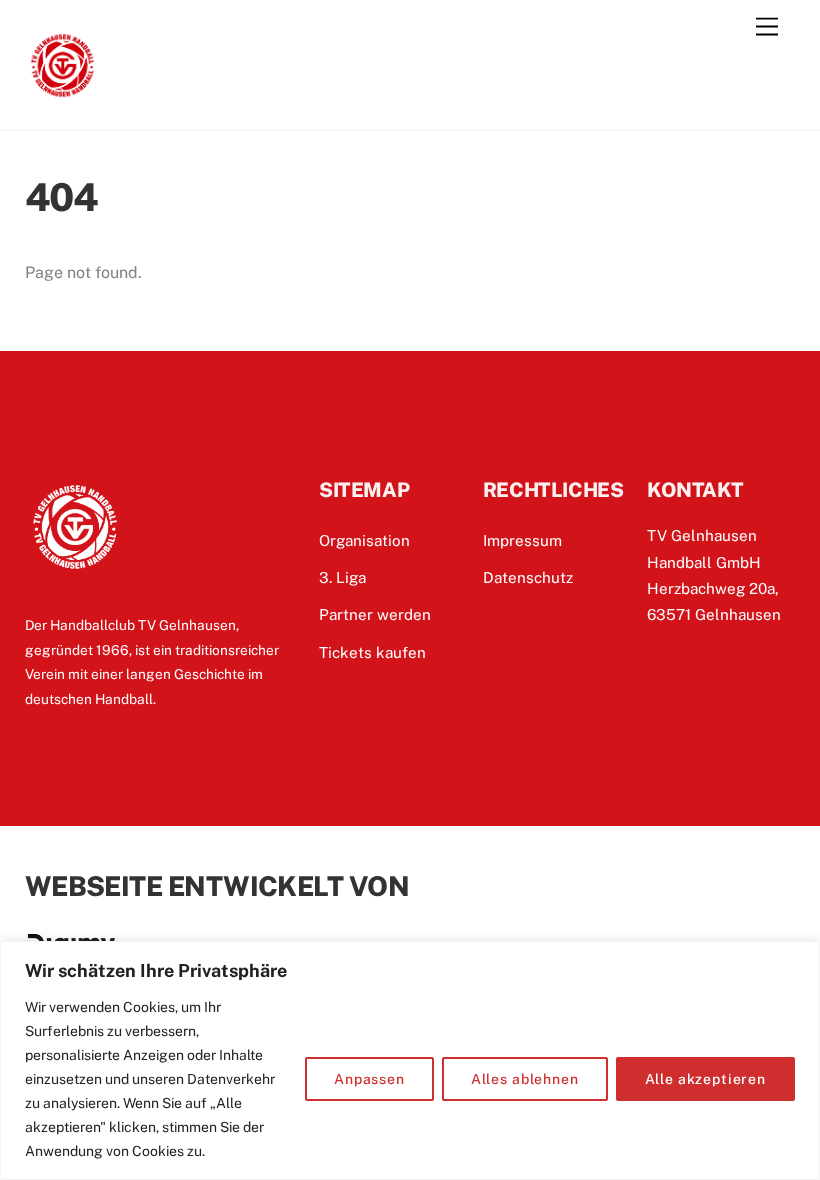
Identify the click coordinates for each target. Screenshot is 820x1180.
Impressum (522, 540)
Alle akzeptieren (705, 1079)
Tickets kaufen (372, 652)
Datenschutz (528, 577)
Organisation (364, 540)
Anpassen (369, 1079)
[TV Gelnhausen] (62, 94)
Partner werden (375, 614)
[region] (410, 1060)
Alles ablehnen (525, 1079)
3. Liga (342, 577)
